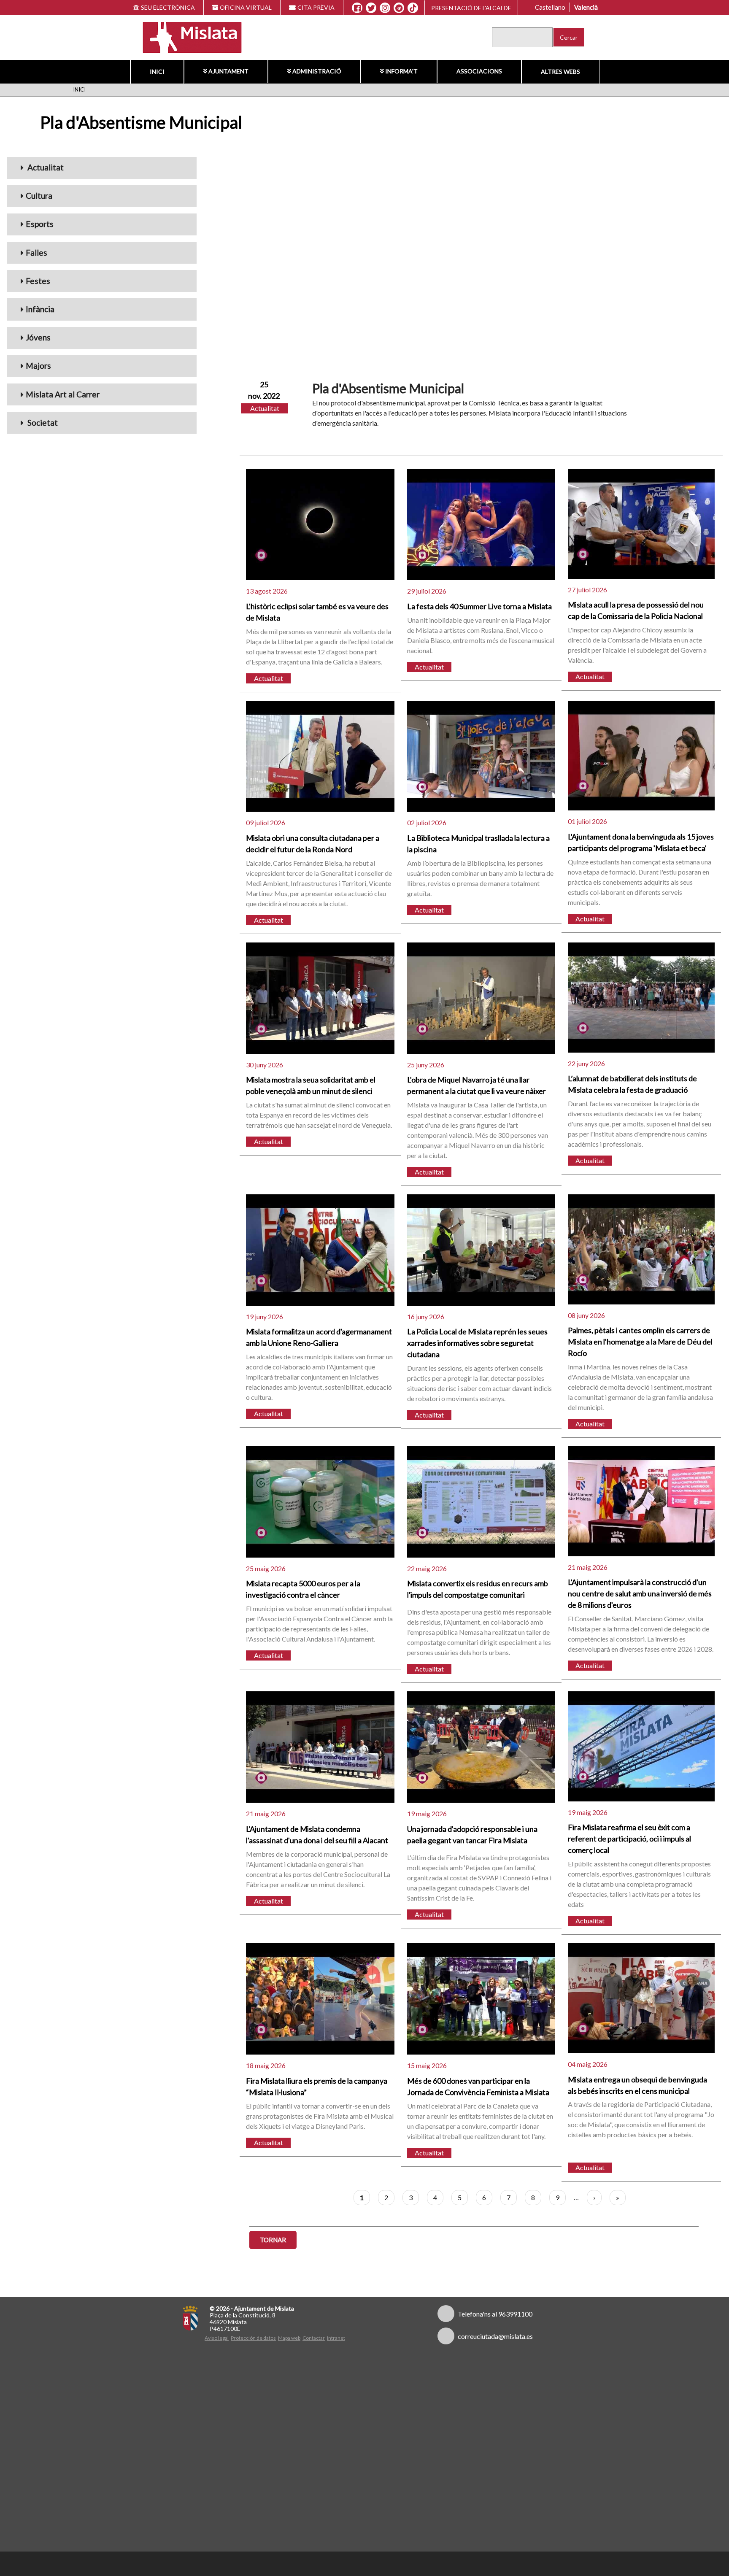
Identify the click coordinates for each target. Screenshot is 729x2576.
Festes (38, 281)
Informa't (401, 71)
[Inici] (187, 36)
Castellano (550, 7)
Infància (40, 309)
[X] (371, 8)
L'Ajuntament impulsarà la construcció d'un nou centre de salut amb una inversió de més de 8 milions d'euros (640, 1593)
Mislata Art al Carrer (63, 394)
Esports (40, 224)
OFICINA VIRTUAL (246, 7)
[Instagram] (385, 8)
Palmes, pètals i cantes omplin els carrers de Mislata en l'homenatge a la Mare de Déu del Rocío (640, 1342)
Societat (42, 423)
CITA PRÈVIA (316, 7)
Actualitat (45, 167)
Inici (157, 72)
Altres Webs (560, 72)
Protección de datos (253, 2338)
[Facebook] (357, 8)
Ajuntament (228, 71)
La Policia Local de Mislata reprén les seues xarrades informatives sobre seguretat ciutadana (477, 1343)
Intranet (336, 2338)
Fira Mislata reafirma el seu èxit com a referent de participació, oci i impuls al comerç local (629, 1839)
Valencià (586, 7)
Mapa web (289, 2338)
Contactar (314, 2338)
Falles (36, 252)
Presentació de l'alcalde (471, 8)
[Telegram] (399, 8)
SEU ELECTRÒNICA (168, 7)
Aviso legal (217, 2338)
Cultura (39, 196)
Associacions (479, 71)
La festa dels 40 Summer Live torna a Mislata (479, 606)
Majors (38, 366)
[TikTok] (413, 8)
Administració (317, 71)
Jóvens (38, 337)
